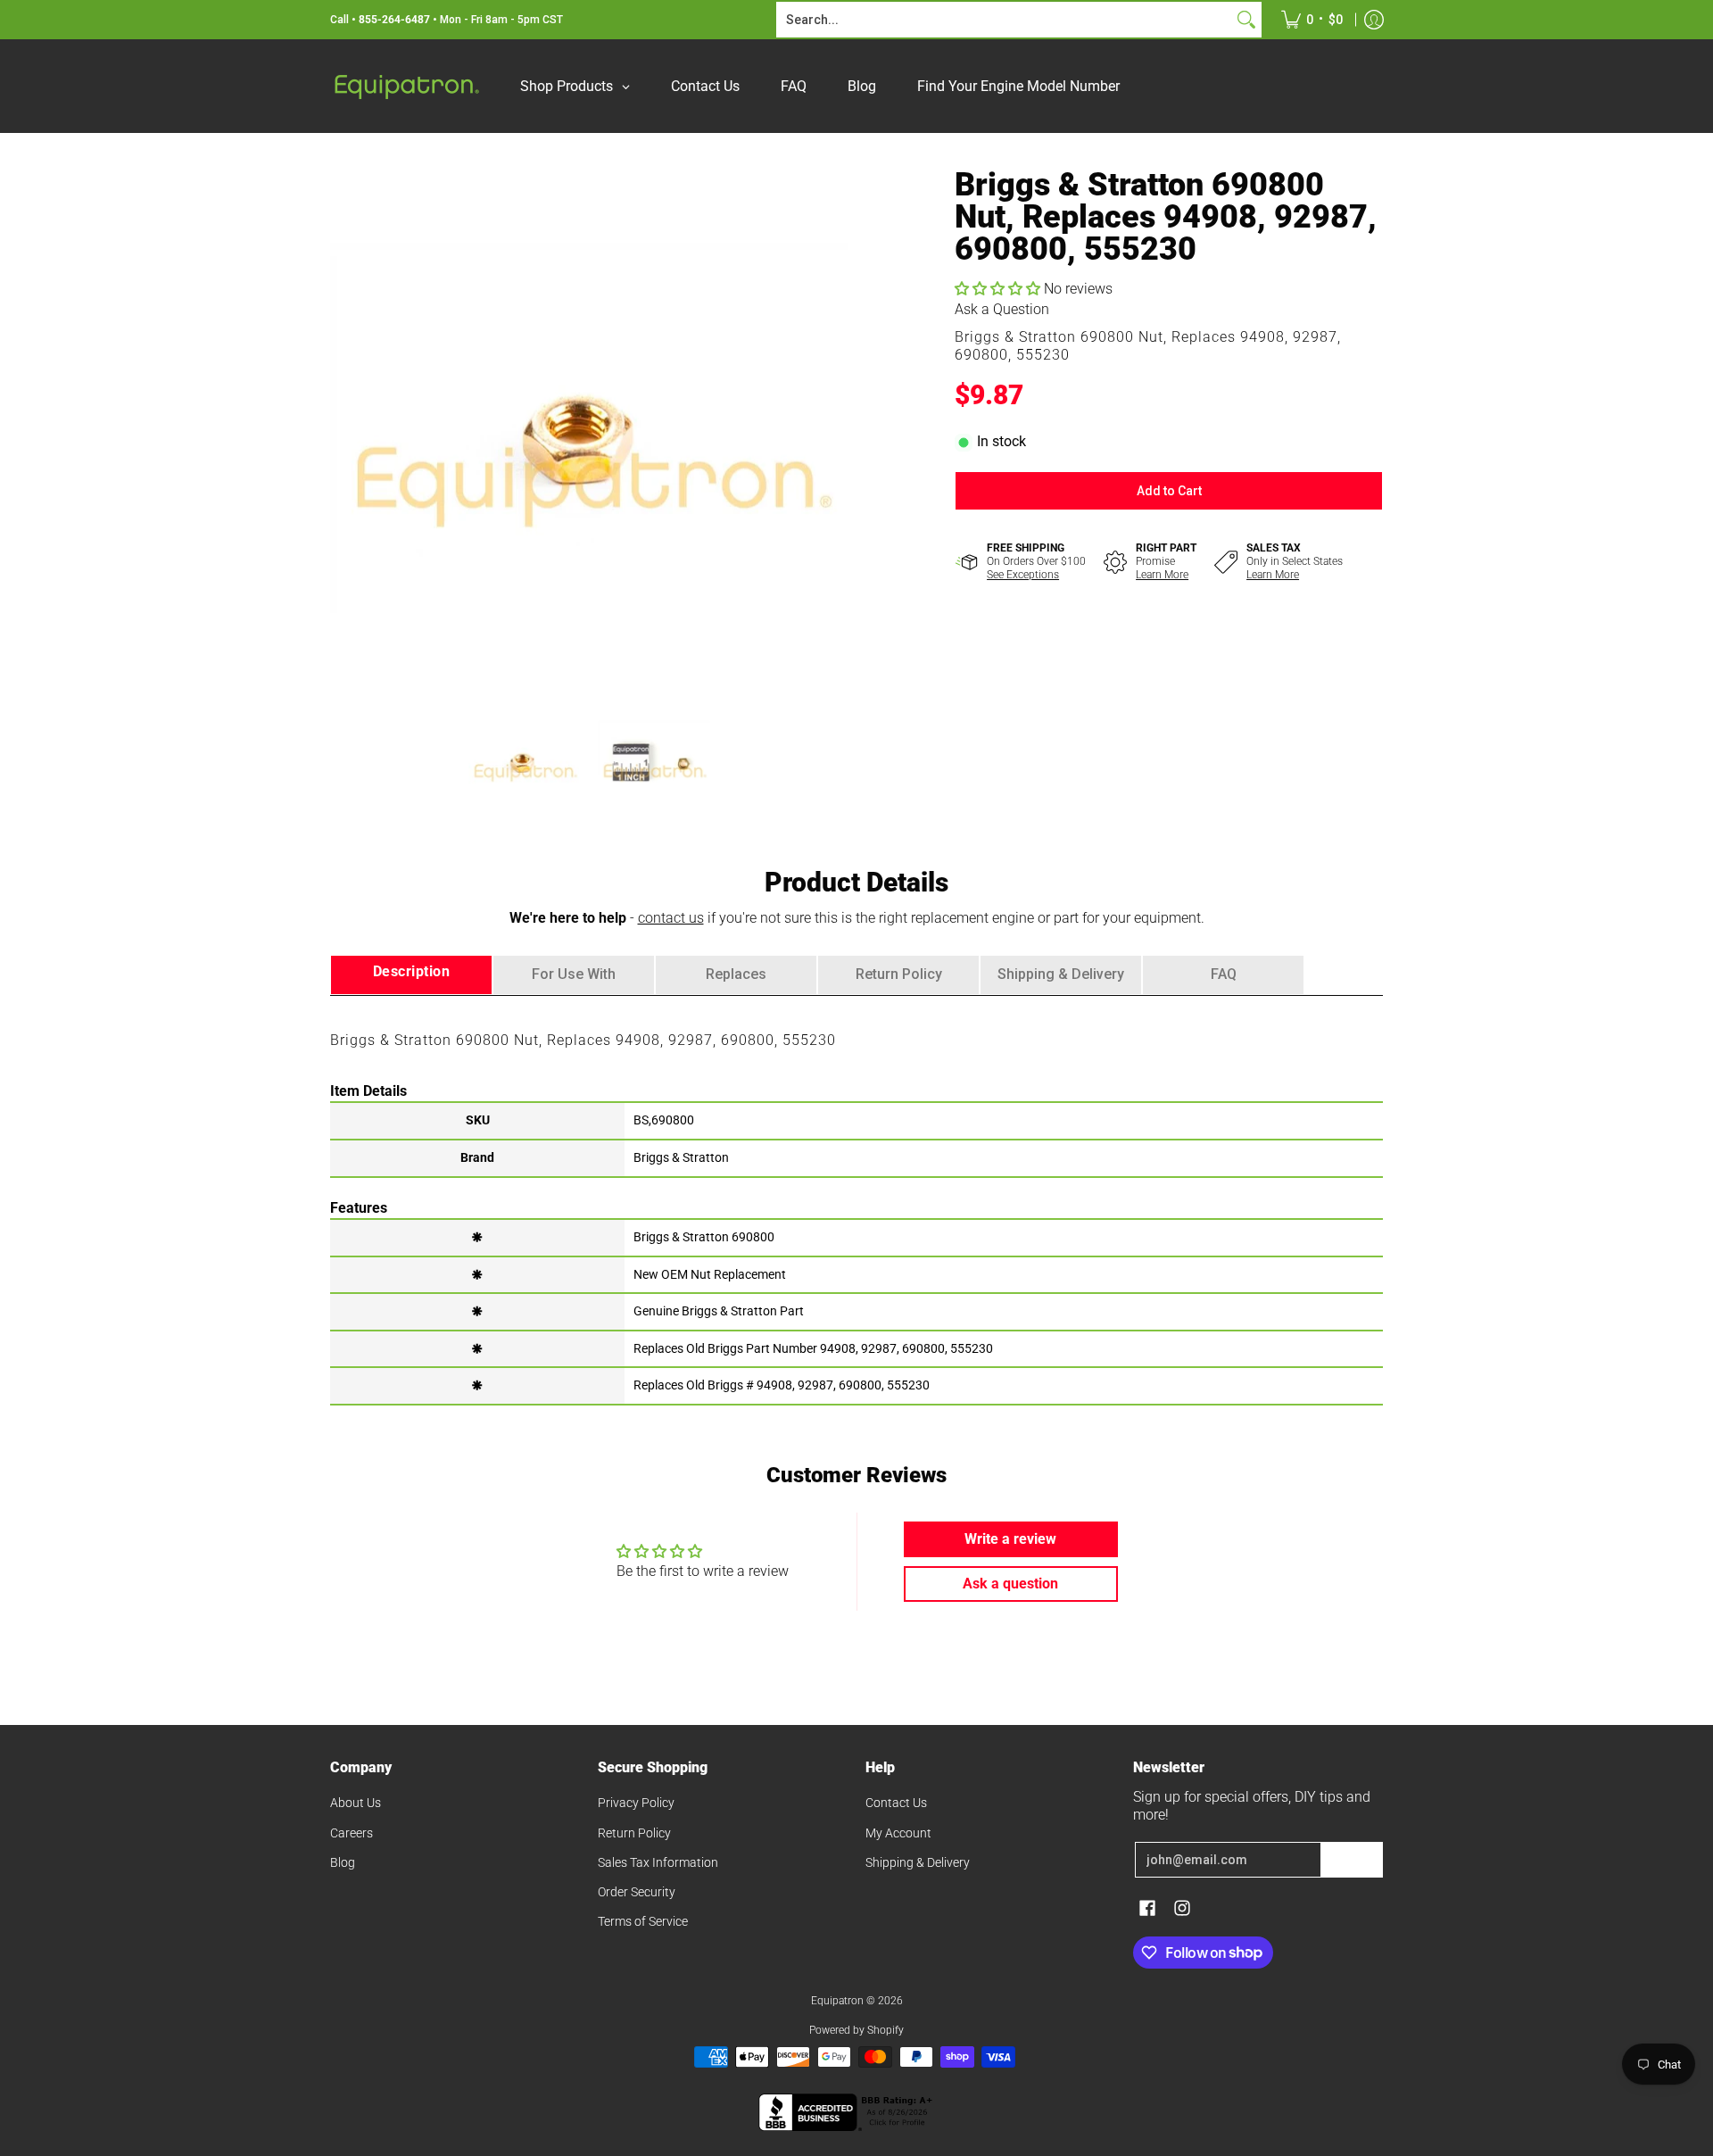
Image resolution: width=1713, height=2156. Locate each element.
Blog (343, 1862)
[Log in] (1374, 20)
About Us (356, 1803)
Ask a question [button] (1010, 1584)
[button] (999, 289)
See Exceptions (1023, 575)
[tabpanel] (856, 1199)
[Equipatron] (406, 86)
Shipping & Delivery (918, 1862)
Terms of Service (643, 1921)
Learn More (1162, 575)
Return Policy (634, 1833)
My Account (898, 1833)
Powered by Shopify (856, 2030)
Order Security (637, 1892)
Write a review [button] (1010, 1539)
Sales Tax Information (658, 1862)
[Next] (835, 427)
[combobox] (1005, 20)
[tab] (411, 975)
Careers (352, 1833)
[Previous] (343, 427)
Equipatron (837, 2001)
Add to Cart (1169, 491)
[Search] (1246, 20)
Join (1352, 1860)
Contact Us (896, 1803)
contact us (671, 918)
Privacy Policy (636, 1803)
